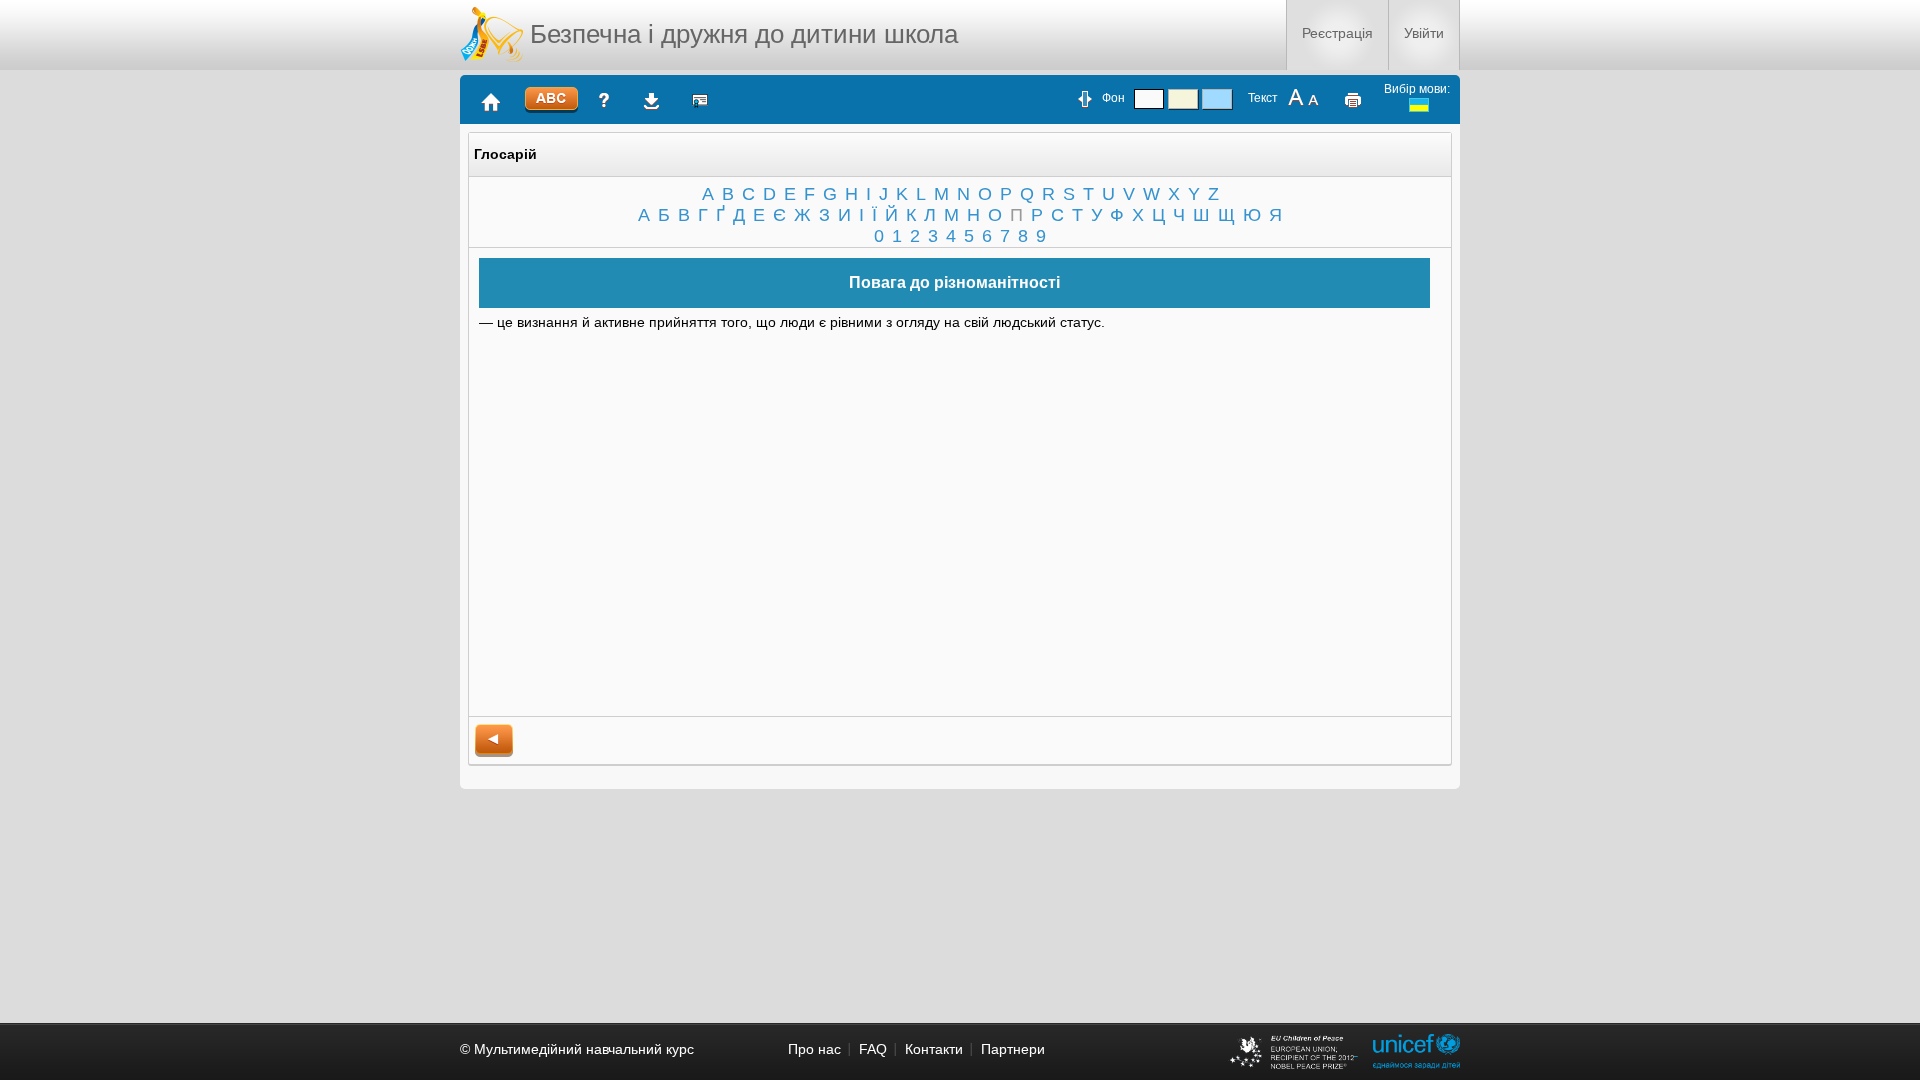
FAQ (873, 1049)
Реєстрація (1337, 33)
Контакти (934, 1049)
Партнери (1013, 1049)
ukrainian (1419, 105)
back (494, 740)
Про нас (814, 1049)
